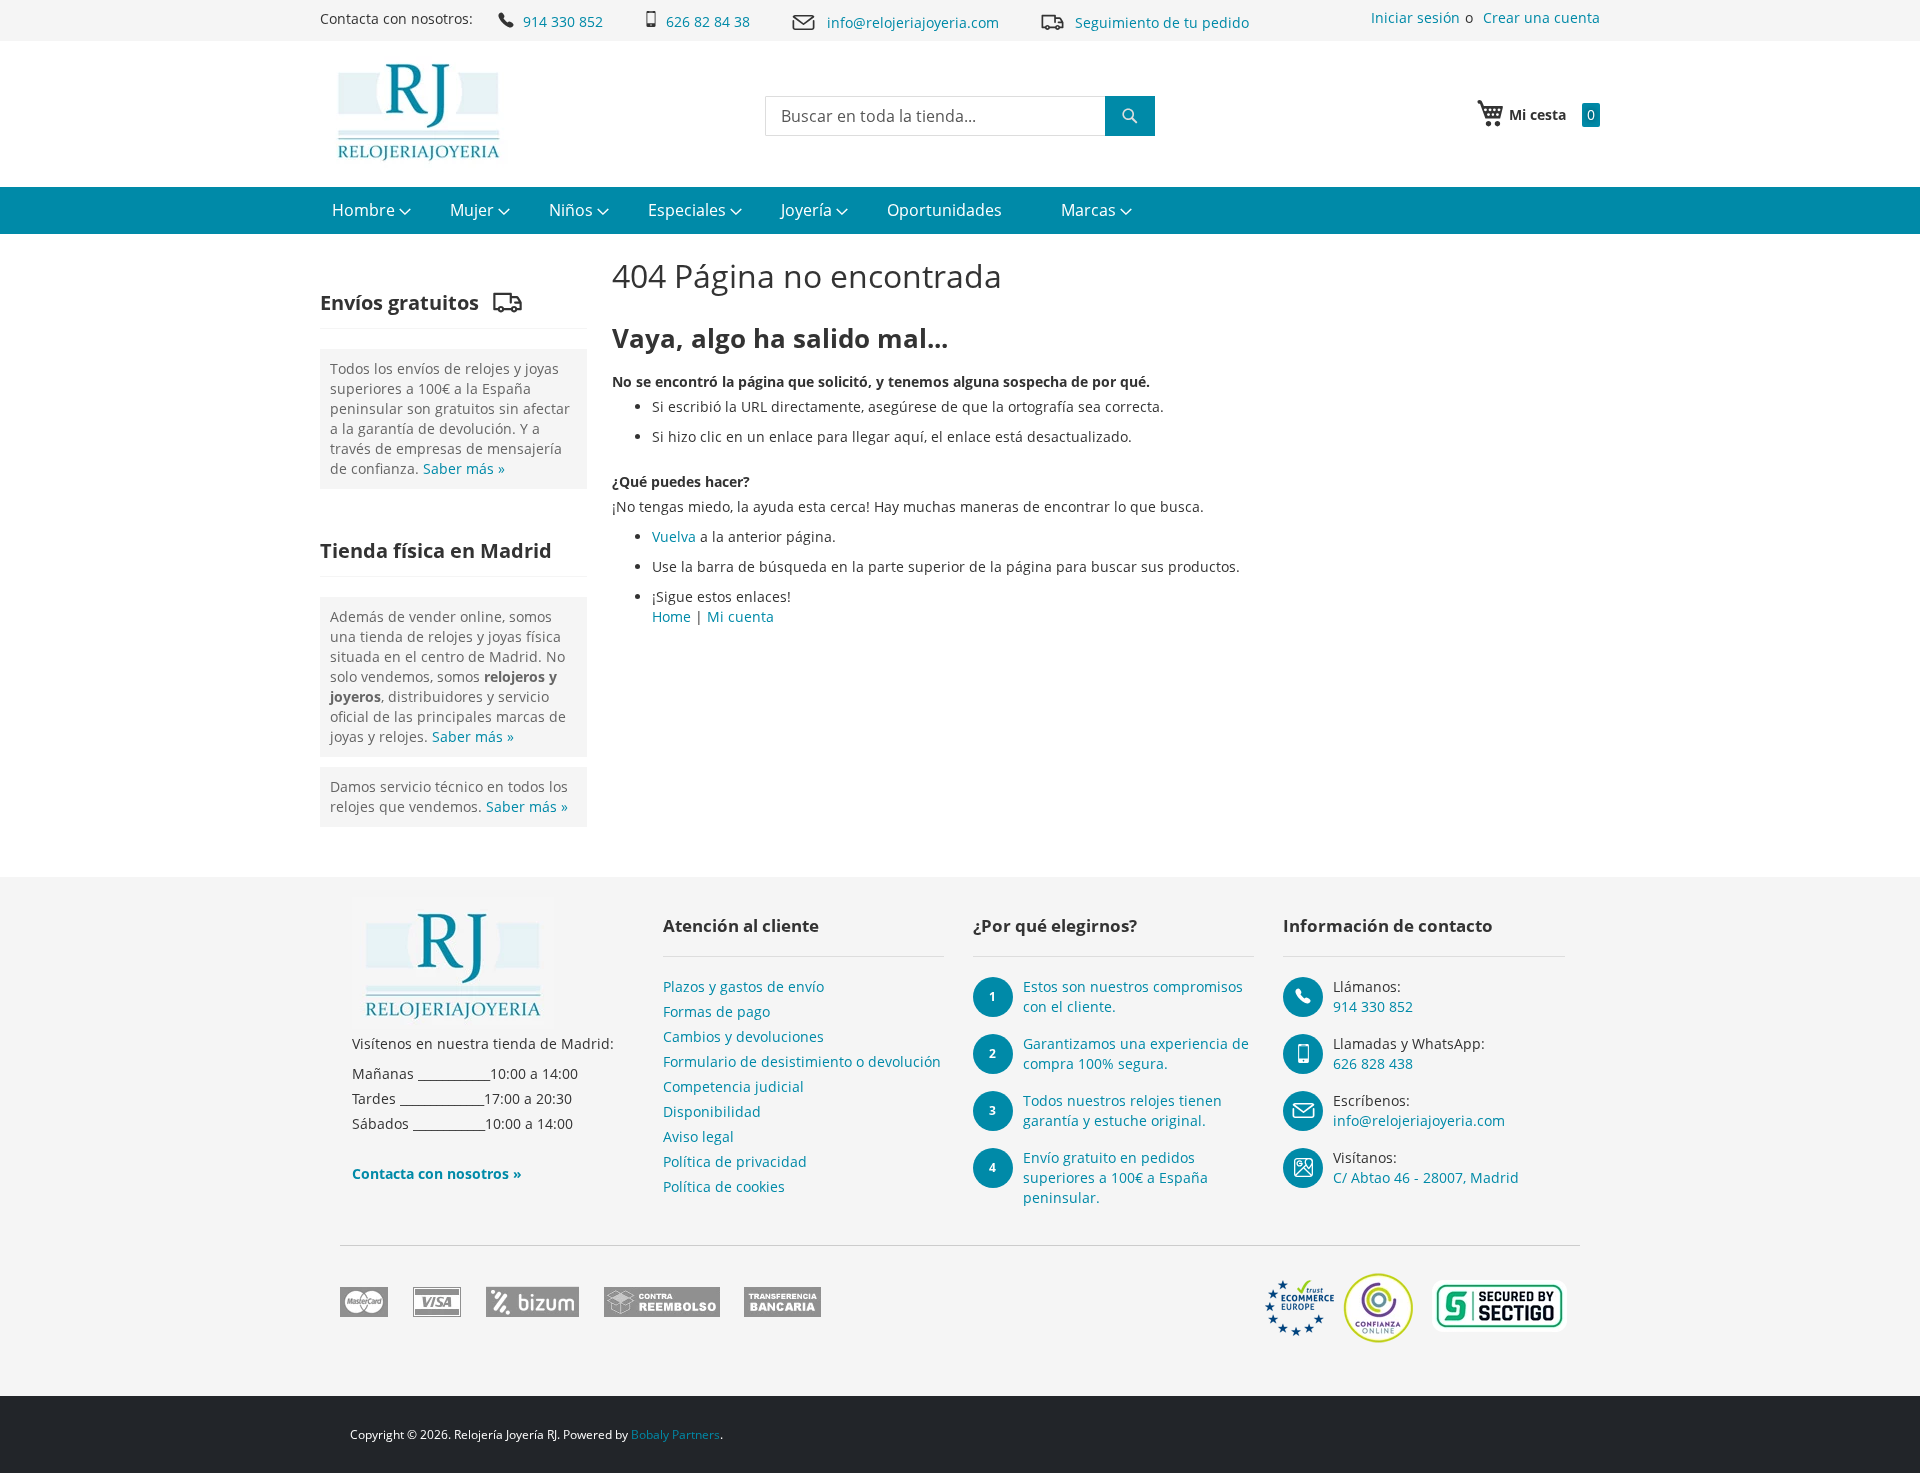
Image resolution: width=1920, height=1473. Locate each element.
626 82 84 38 (708, 21)
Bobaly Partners (675, 1434)
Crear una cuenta (1541, 17)
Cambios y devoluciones (743, 1036)
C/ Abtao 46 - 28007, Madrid (1426, 1177)
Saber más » (464, 468)
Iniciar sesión (1415, 17)
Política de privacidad (735, 1161)
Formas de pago (716, 1011)
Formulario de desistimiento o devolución (802, 1061)
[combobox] (960, 116)
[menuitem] (369, 210)
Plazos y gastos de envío (743, 986)
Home (671, 616)
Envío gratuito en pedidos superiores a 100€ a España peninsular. (1115, 1177)
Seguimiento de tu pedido (1162, 22)
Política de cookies (724, 1186)
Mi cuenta (740, 616)
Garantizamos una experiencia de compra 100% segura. (1136, 1053)
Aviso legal (698, 1136)
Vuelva (674, 536)
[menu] (960, 210)
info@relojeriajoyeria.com (913, 22)
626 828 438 (1373, 1063)
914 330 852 (563, 21)
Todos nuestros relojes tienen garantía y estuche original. (1122, 1110)
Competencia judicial (733, 1086)
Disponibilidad (712, 1111)
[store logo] (418, 112)
